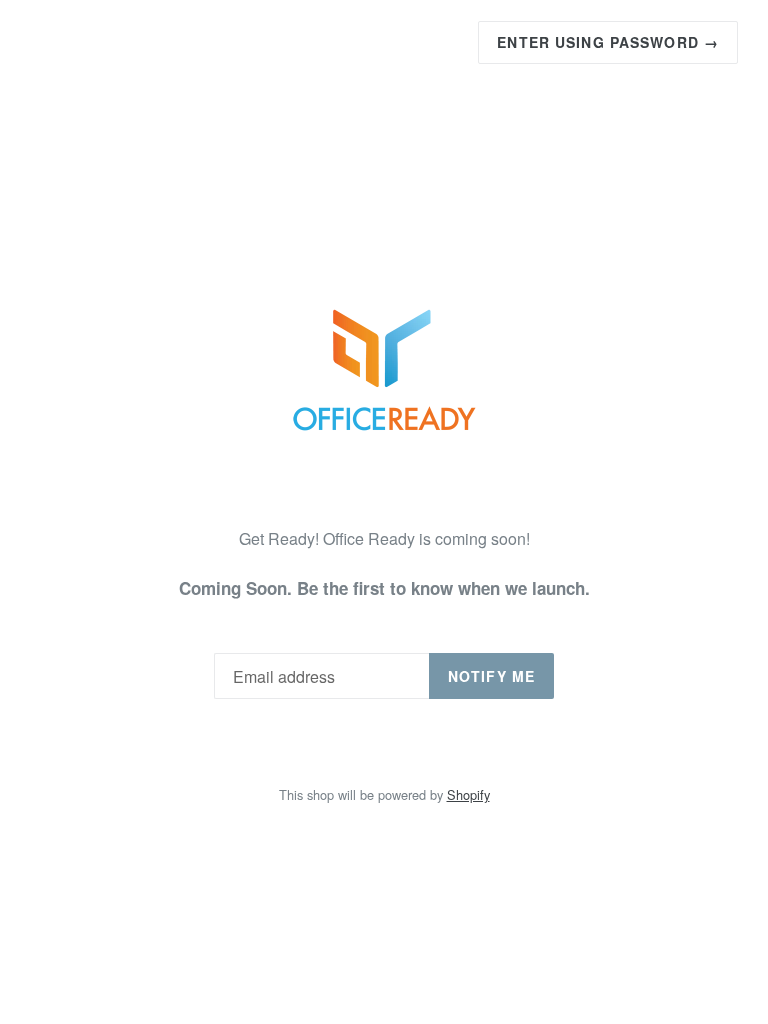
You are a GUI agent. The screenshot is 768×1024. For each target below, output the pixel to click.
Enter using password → (608, 42)
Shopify (468, 794)
